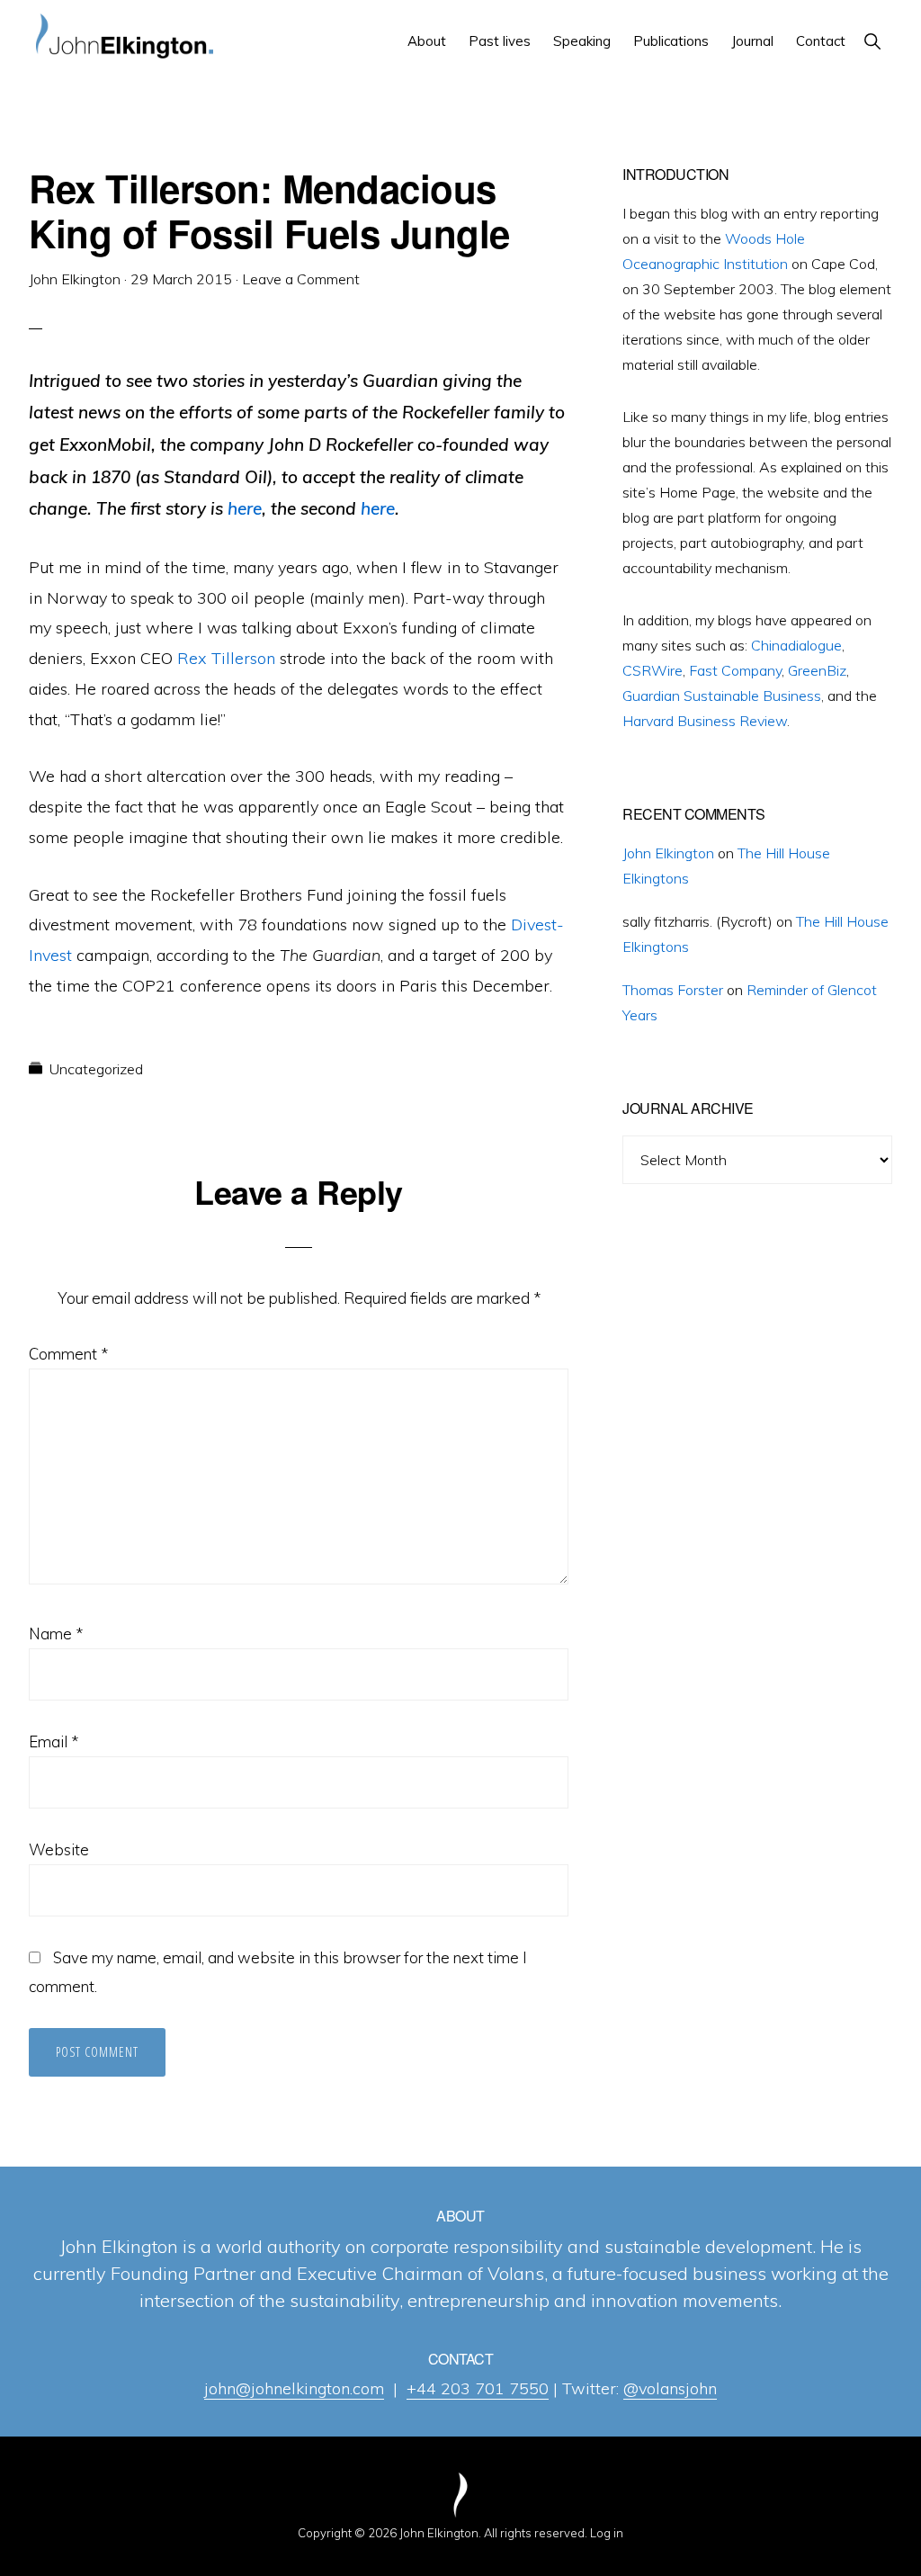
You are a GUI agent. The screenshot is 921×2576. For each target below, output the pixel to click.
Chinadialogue (796, 645)
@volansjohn (670, 2388)
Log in (607, 2533)
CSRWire (653, 670)
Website (59, 1849)
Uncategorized (96, 1069)
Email (54, 1741)
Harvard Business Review (705, 721)
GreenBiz (817, 670)
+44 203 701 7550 (478, 2388)
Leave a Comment (301, 279)
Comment (68, 1354)
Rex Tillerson (226, 658)
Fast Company (735, 670)
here (245, 508)
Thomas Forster (673, 990)
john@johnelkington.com (294, 2388)
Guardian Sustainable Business (722, 696)
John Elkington (668, 853)
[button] (872, 41)
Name (56, 1634)
